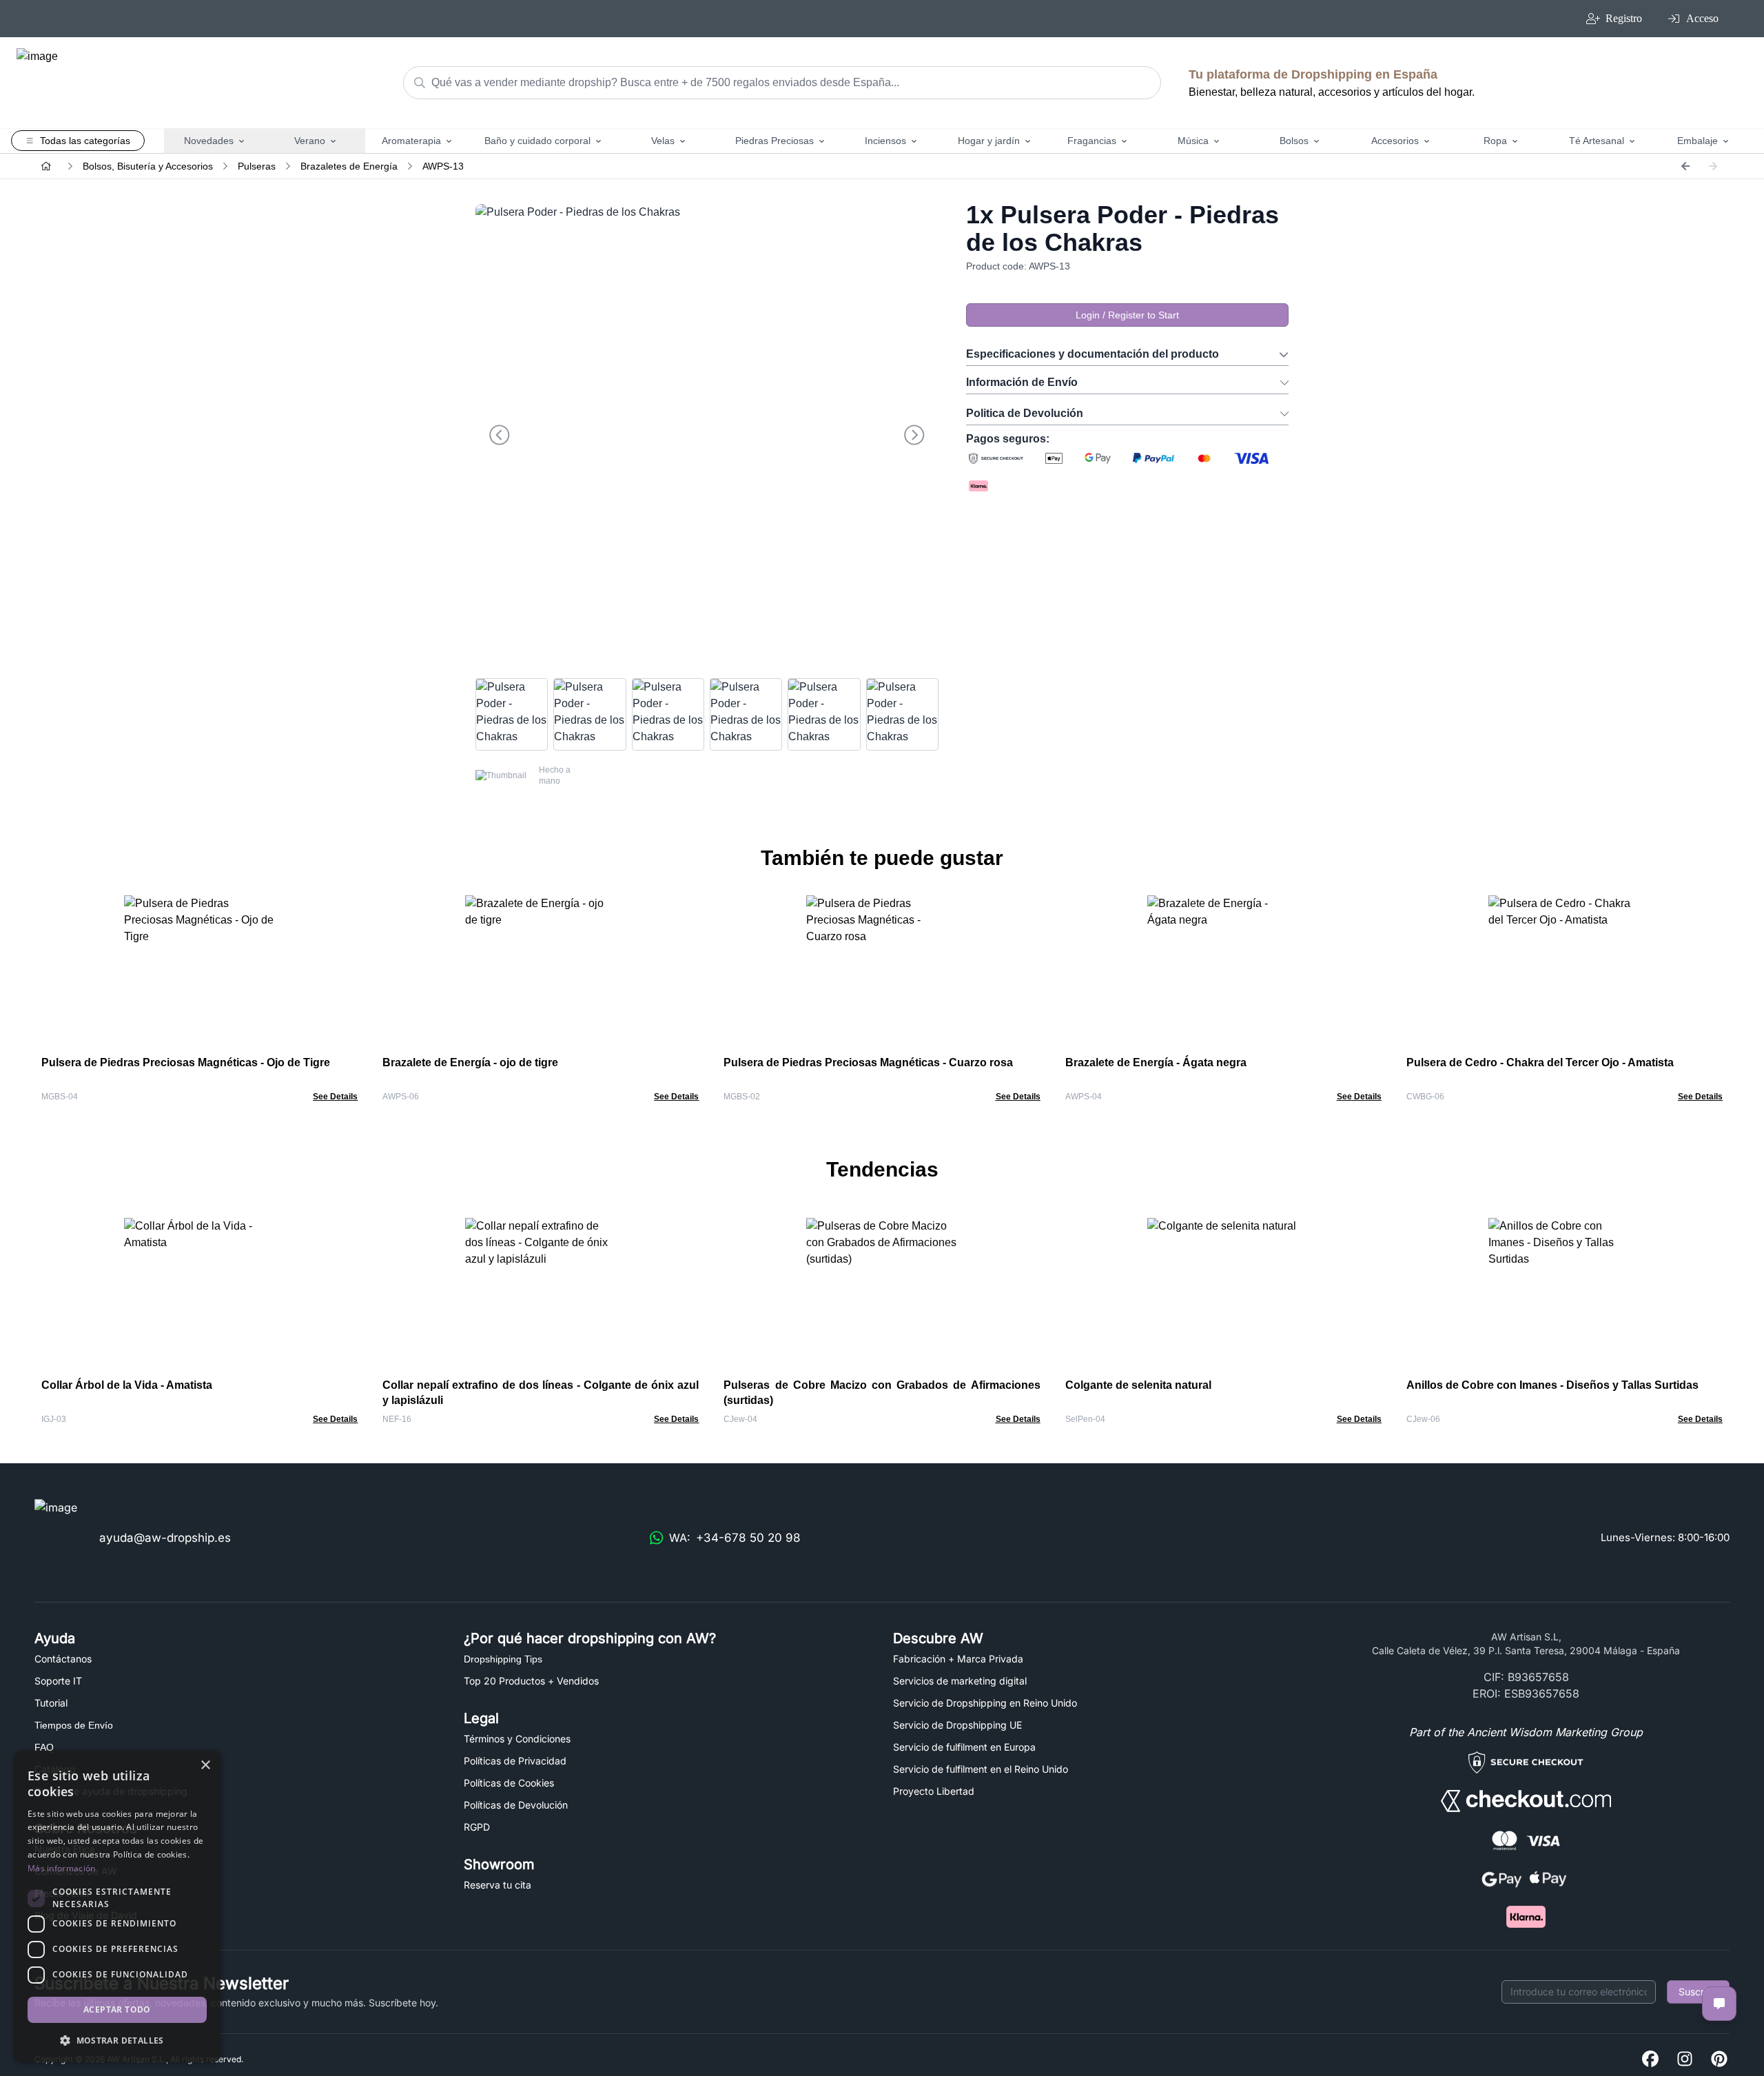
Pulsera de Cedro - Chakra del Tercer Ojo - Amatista (1540, 1062)
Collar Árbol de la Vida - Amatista (127, 1385)
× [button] (205, 1765)
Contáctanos (63, 1659)
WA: (735, 1538)
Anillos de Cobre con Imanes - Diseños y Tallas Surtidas (1552, 1385)
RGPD (477, 1827)
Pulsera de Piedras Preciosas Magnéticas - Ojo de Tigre (186, 1062)
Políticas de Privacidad (515, 1761)
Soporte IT (58, 1681)
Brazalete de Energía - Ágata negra (1156, 1062)
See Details (335, 1097)
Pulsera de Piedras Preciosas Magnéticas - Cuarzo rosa (868, 1062)
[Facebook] (1650, 2060)
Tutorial (51, 1703)
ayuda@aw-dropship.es (165, 1538)
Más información (62, 1868)
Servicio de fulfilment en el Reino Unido (981, 1769)
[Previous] (1685, 166)
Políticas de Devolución (516, 1805)
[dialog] (117, 1906)
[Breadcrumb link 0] (46, 166)
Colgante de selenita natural (1138, 1385)
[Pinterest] (1719, 2060)
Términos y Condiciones (517, 1739)
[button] (117, 2040)
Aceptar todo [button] (117, 2009)
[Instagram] (1685, 2060)
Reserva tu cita (498, 1885)
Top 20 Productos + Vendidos (531, 1681)
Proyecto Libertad (934, 1791)
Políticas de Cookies (509, 1783)
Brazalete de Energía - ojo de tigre (470, 1062)
